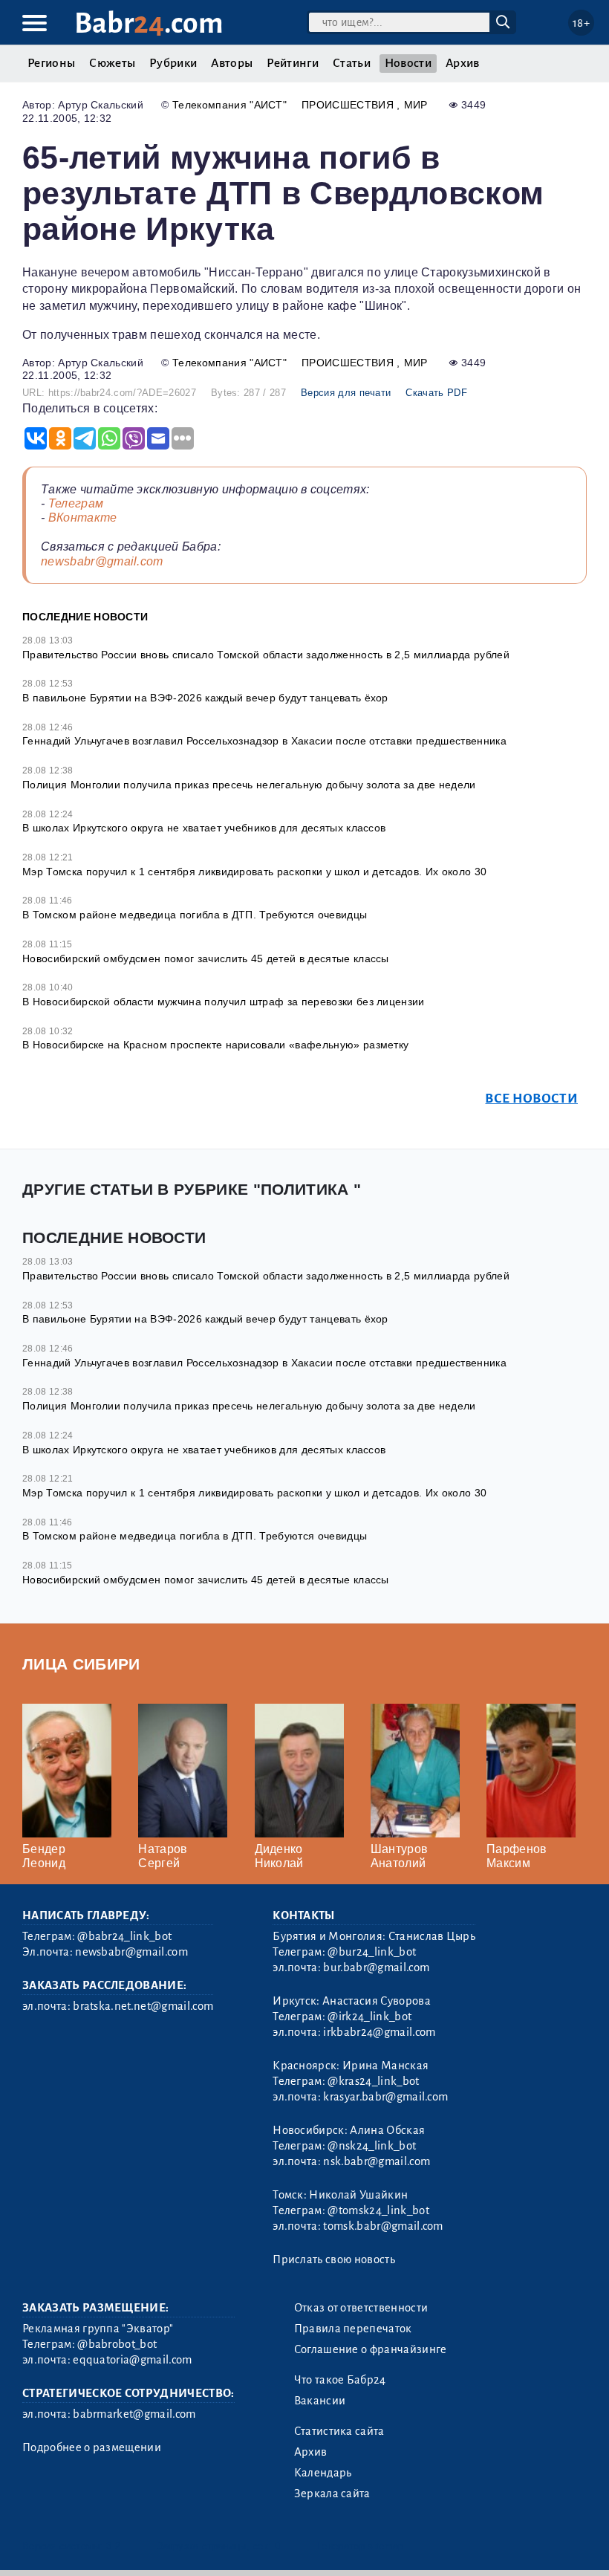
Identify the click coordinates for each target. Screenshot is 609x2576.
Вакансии (320, 2401)
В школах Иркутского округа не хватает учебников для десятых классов (204, 828)
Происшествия (349, 105)
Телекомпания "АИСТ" (229, 105)
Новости (408, 63)
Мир (416, 105)
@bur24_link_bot (372, 1952)
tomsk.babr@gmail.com (383, 2226)
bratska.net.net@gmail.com (143, 2006)
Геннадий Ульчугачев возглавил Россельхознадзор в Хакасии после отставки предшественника (264, 741)
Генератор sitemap (360, 2546)
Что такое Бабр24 (340, 2380)
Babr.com (149, 23)
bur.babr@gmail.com (376, 1967)
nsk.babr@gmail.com (377, 2161)
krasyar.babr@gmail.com (385, 2097)
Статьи (352, 63)
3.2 (113, 2546)
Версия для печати (346, 393)
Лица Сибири (81, 1664)
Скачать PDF (436, 393)
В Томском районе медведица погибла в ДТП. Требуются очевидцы (195, 915)
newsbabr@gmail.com (102, 561)
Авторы (232, 63)
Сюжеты (112, 63)
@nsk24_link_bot (372, 2146)
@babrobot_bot (117, 2344)
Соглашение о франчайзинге (371, 2349)
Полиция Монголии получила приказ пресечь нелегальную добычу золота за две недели (249, 785)
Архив (463, 63)
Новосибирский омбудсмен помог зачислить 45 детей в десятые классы (206, 958)
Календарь (323, 2473)
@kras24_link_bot (373, 2081)
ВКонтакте (83, 518)
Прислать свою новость (334, 2259)
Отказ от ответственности (361, 2308)
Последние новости (85, 617)
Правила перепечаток (353, 2329)
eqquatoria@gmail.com (132, 2360)
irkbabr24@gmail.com (379, 2032)
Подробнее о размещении (92, 2447)
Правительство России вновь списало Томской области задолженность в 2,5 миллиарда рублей (266, 655)
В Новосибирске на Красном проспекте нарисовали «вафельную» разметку (215, 1045)
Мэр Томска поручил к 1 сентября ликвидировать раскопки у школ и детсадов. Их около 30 (254, 872)
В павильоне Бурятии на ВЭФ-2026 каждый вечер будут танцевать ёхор (205, 698)
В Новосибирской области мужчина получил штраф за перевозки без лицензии (224, 1002)
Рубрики (173, 63)
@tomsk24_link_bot (378, 2210)
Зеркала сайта (332, 2494)
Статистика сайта (339, 2431)
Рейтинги (293, 63)
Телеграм (76, 503)
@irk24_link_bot (369, 2017)
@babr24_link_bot (124, 1936)
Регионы (51, 63)
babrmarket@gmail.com (134, 2414)
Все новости (531, 1099)
